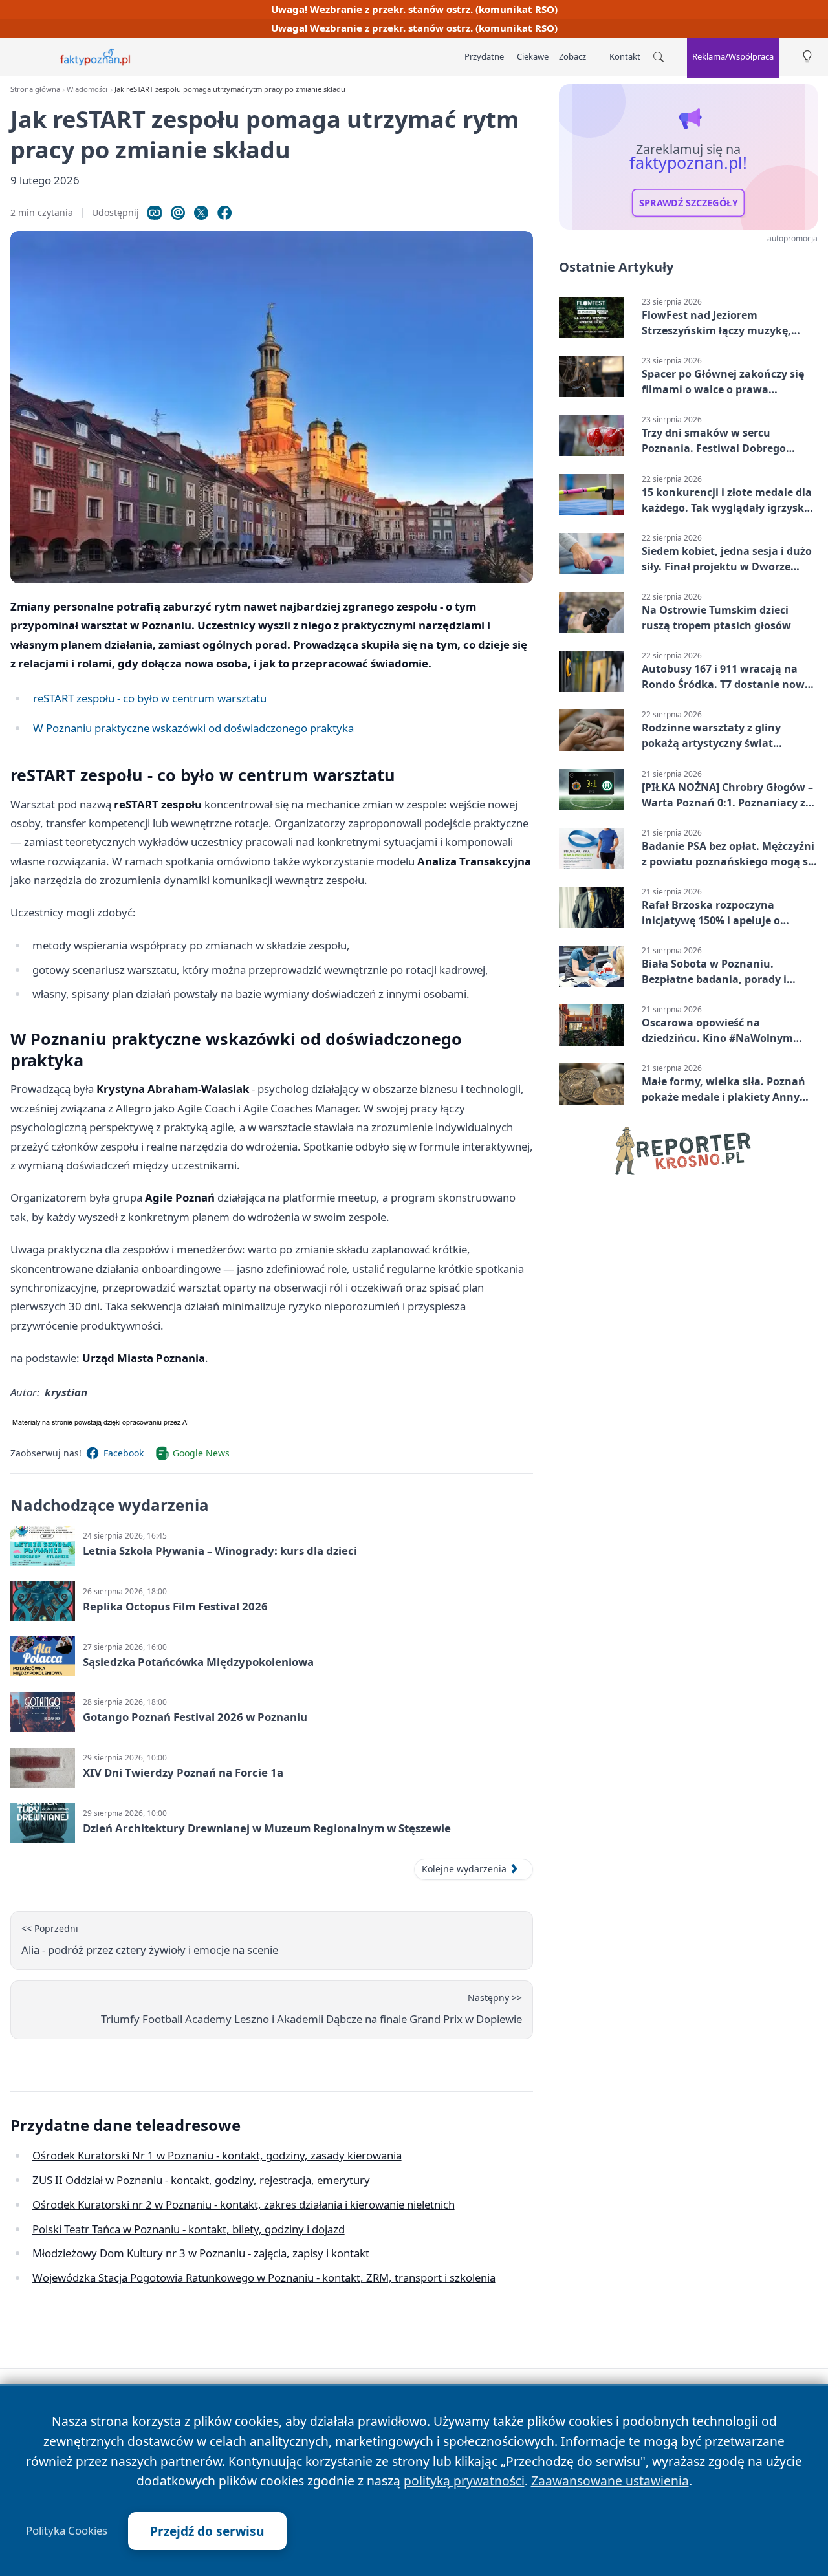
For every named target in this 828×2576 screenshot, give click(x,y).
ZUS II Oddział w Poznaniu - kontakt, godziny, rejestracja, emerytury (201, 2180)
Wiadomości (87, 89)
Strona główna (35, 89)
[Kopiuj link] (155, 213)
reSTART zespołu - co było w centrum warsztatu (150, 698)
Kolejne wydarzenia (464, 1869)
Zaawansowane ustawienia (610, 2481)
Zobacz (572, 56)
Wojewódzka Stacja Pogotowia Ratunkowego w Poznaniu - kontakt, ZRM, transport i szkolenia (264, 2278)
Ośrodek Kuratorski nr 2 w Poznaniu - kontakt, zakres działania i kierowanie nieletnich (244, 2204)
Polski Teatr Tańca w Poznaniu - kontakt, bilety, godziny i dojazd (189, 2229)
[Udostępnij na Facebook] (224, 213)
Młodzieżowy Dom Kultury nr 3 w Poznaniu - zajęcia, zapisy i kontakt (201, 2253)
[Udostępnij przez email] (178, 213)
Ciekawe (533, 56)
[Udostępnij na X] (201, 213)
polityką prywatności (464, 2481)
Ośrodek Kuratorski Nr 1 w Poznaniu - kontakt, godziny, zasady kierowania (217, 2155)
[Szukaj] (659, 57)
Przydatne (484, 56)
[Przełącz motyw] (807, 57)
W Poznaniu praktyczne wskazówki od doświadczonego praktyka (193, 728)
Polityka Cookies (67, 2531)
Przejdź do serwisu (207, 2531)
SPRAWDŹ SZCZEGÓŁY (689, 203)
